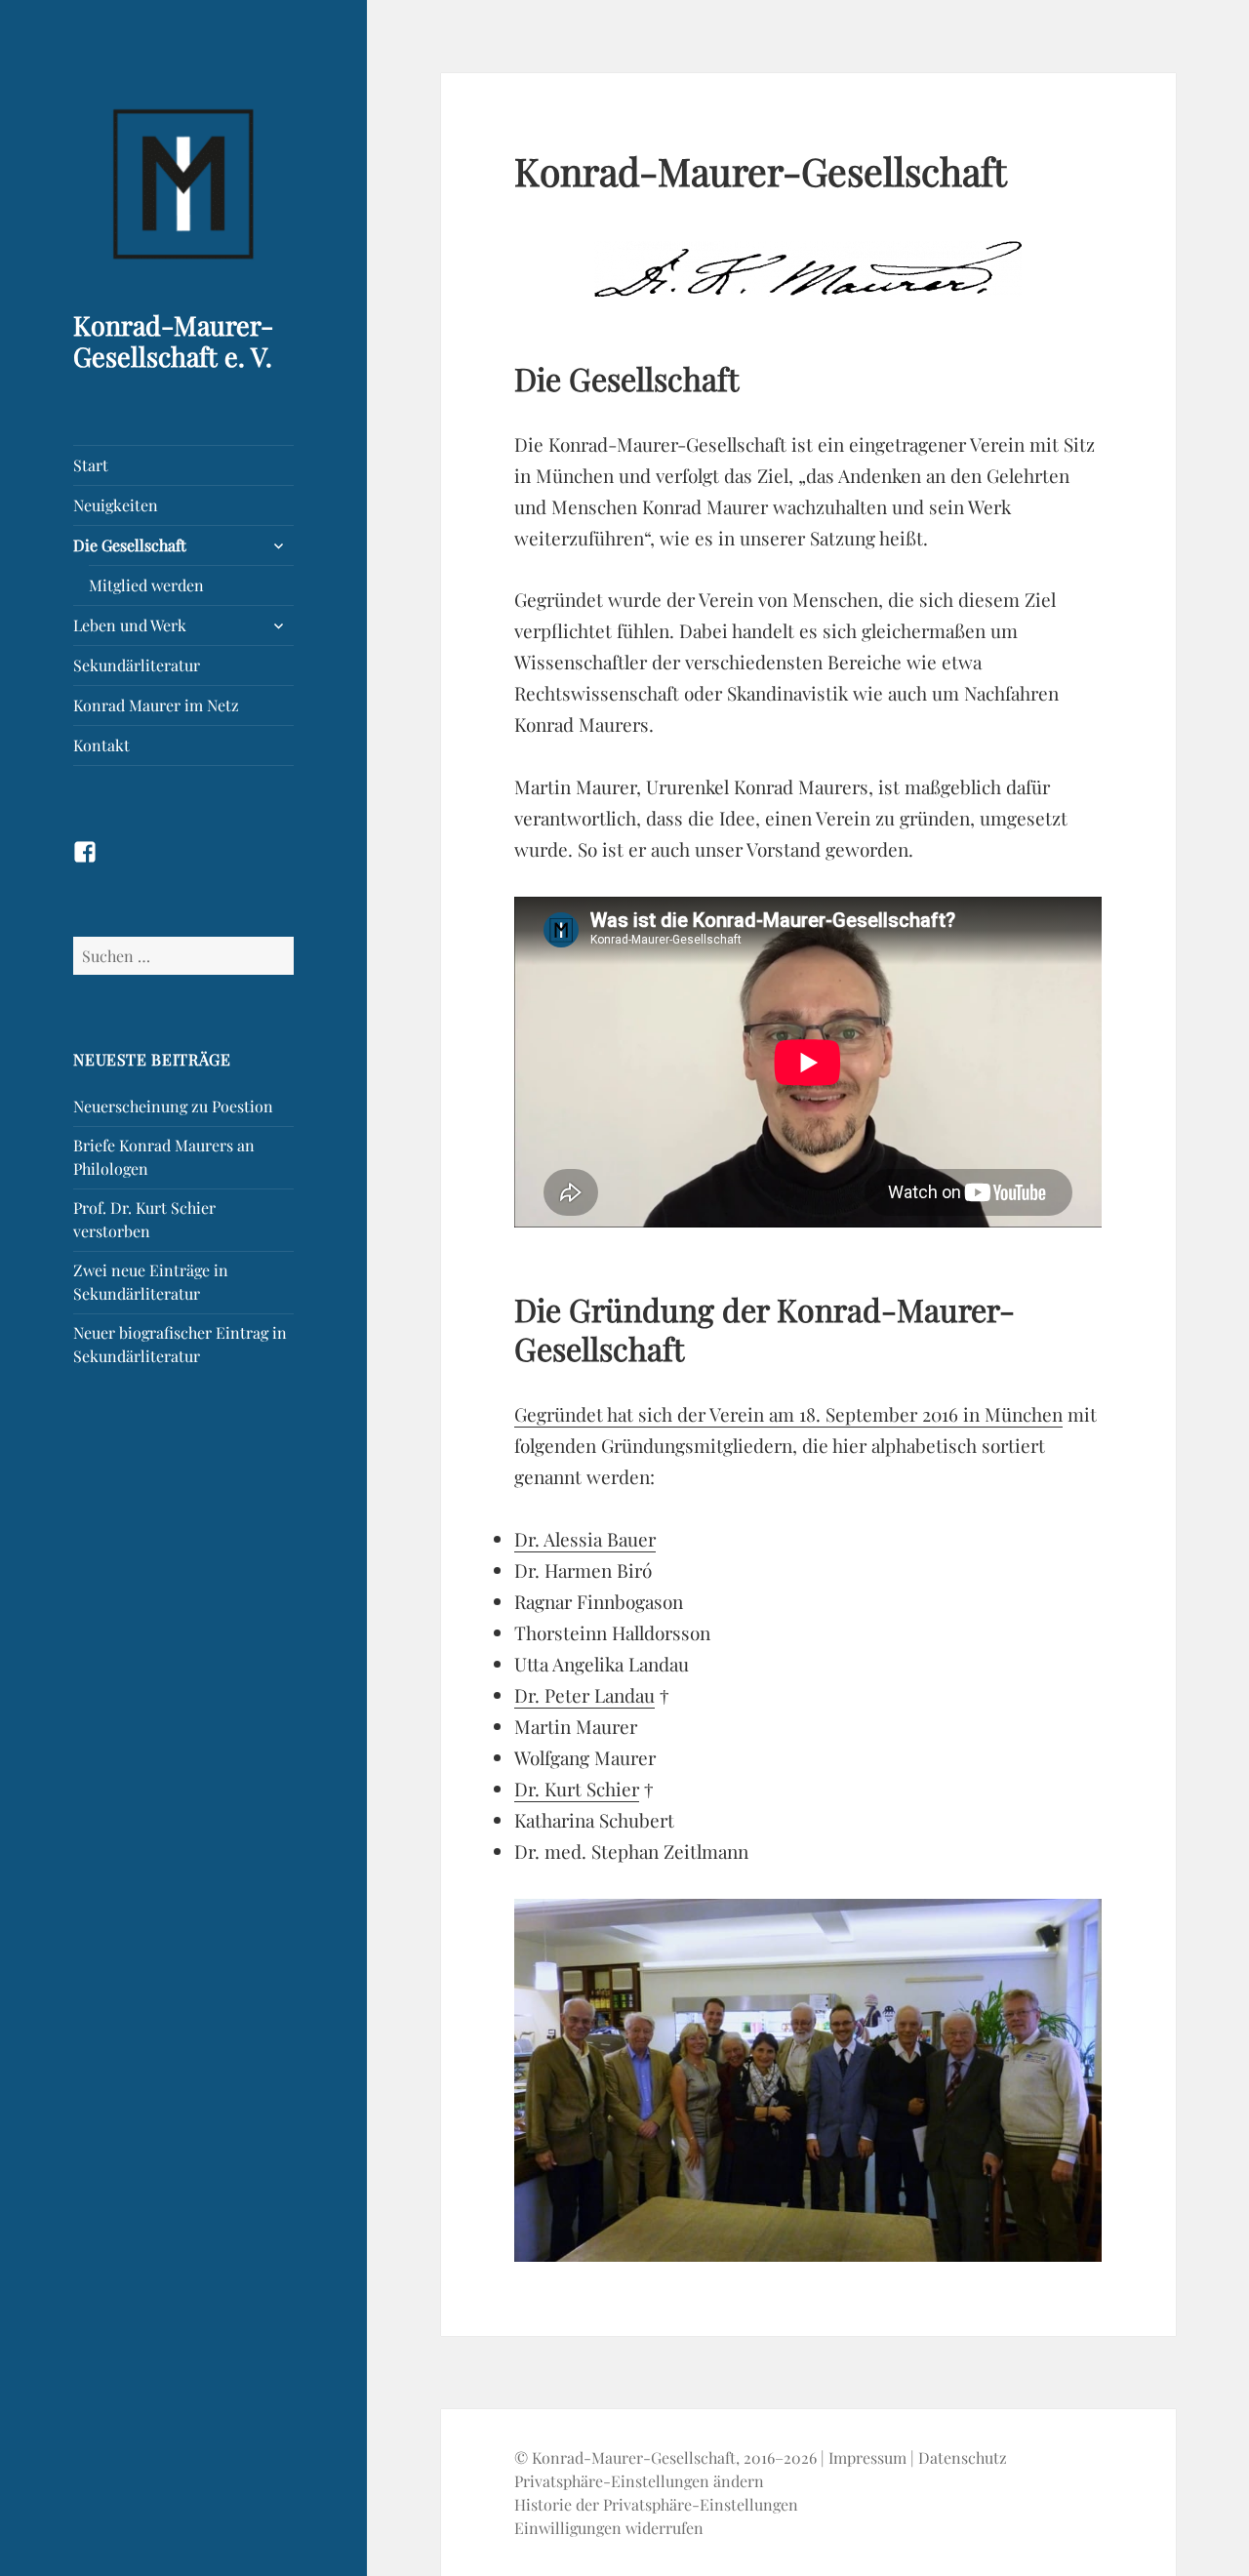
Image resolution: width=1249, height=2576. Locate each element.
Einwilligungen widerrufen (609, 2528)
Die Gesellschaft (130, 545)
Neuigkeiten (116, 505)
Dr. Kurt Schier (577, 1789)
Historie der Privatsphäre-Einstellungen (656, 2504)
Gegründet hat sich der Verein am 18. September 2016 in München (788, 1414)
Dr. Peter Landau (584, 1695)
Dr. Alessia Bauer (585, 1539)
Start (91, 465)
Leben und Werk (130, 625)
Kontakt (101, 745)
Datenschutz (963, 2457)
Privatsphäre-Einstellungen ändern (639, 2481)
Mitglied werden (146, 585)
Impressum (867, 2457)
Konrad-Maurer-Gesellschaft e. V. (173, 341)
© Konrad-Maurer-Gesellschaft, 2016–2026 (665, 2457)
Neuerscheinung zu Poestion (173, 1106)
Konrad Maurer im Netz (156, 705)
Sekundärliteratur (137, 665)
